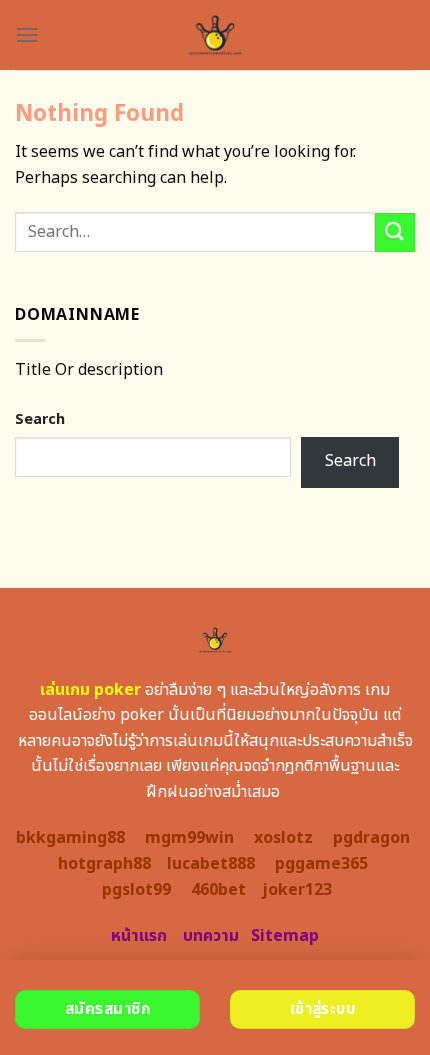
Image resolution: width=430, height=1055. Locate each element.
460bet (218, 890)
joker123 (297, 890)
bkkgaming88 (70, 838)
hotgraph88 (104, 864)
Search (40, 419)
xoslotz (283, 838)
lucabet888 (211, 864)
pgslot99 (136, 890)
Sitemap (285, 936)
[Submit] (395, 232)
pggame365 (321, 864)
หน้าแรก (139, 936)
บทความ (211, 936)
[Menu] (27, 34)
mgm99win (189, 838)
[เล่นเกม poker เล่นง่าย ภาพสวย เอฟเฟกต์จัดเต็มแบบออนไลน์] (215, 35)
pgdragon (371, 838)
